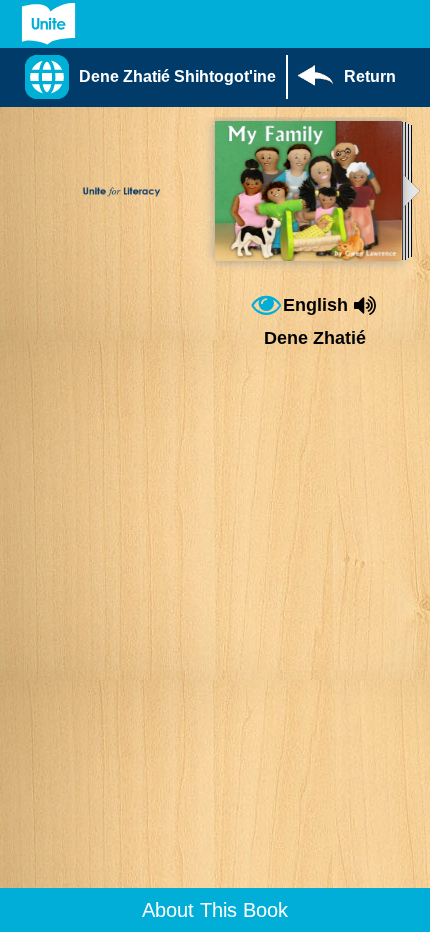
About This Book (215, 910)
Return (370, 76)
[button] (155, 77)
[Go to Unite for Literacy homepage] (48, 24)
